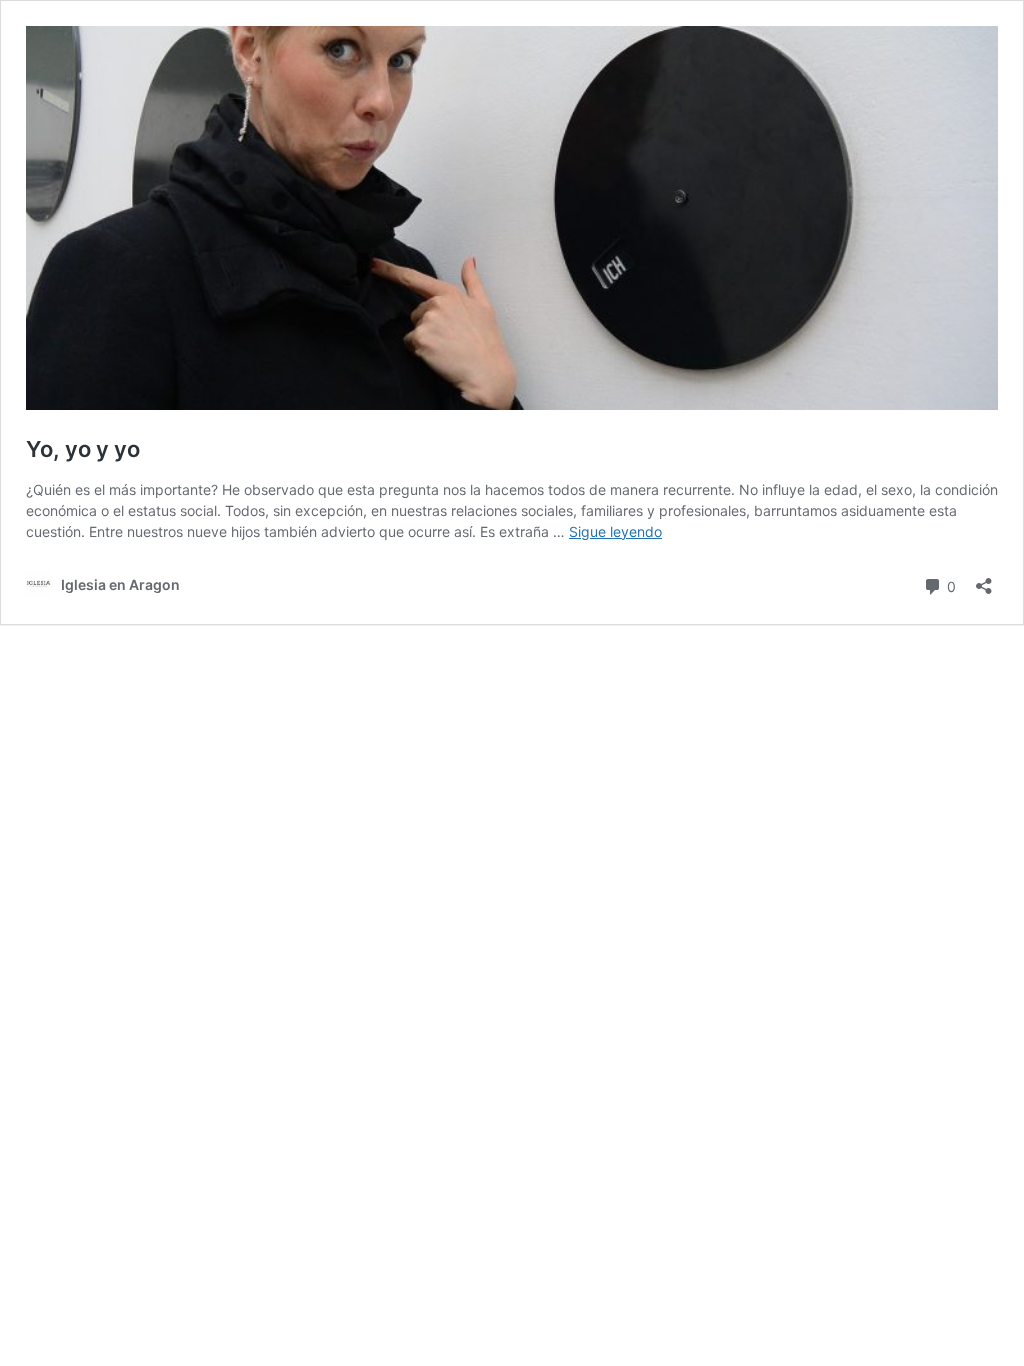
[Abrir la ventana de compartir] (984, 579)
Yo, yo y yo (83, 449)
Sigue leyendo (615, 531)
